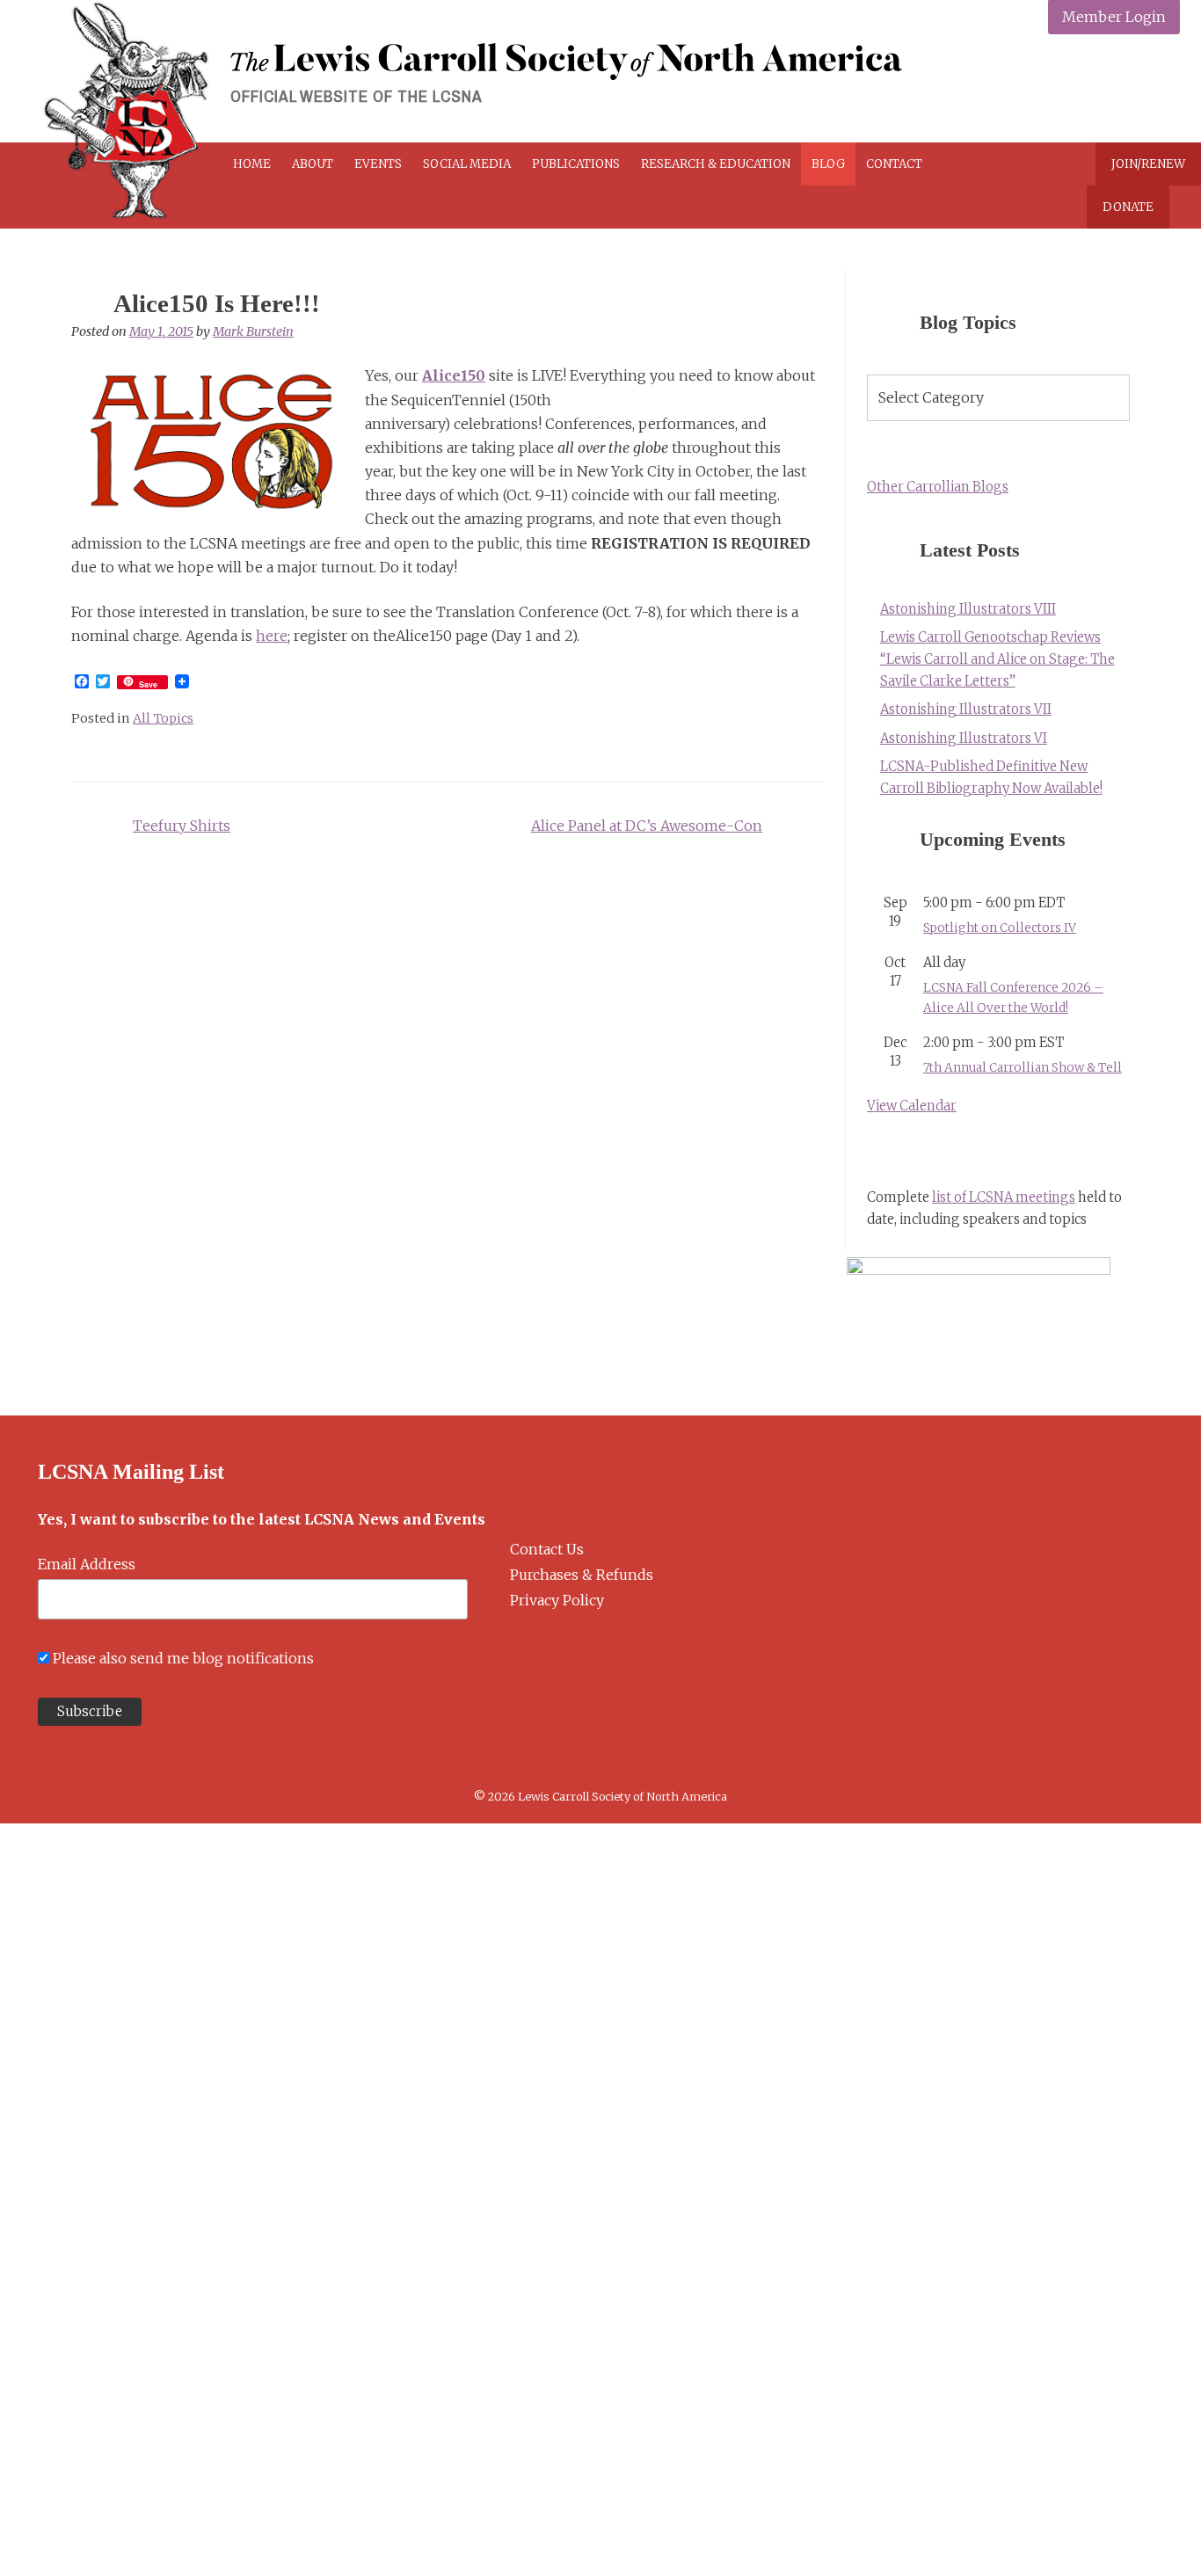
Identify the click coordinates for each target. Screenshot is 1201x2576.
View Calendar (912, 1106)
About (313, 164)
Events (378, 164)
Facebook (1037, 90)
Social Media (467, 164)
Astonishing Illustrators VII (966, 709)
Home (252, 164)
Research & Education (716, 164)
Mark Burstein (253, 331)
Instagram (1120, 90)
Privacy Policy (557, 1600)
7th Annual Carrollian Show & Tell (1023, 1068)
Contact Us (547, 1549)
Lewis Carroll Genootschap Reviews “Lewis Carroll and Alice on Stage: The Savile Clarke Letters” (997, 659)
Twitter (1078, 90)
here (272, 636)
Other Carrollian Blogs (938, 487)
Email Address (87, 1564)
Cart (996, 164)
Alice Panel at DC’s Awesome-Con (647, 826)
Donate (1128, 207)
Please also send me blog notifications (183, 1658)
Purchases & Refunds (582, 1575)
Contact (894, 164)
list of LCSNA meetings (1004, 1197)
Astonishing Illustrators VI (964, 739)
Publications (576, 164)
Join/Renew (1148, 164)
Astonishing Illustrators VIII (968, 609)
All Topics (163, 718)
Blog (828, 164)
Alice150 (454, 375)
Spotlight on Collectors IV (1000, 928)
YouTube (1161, 90)
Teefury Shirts (182, 826)
